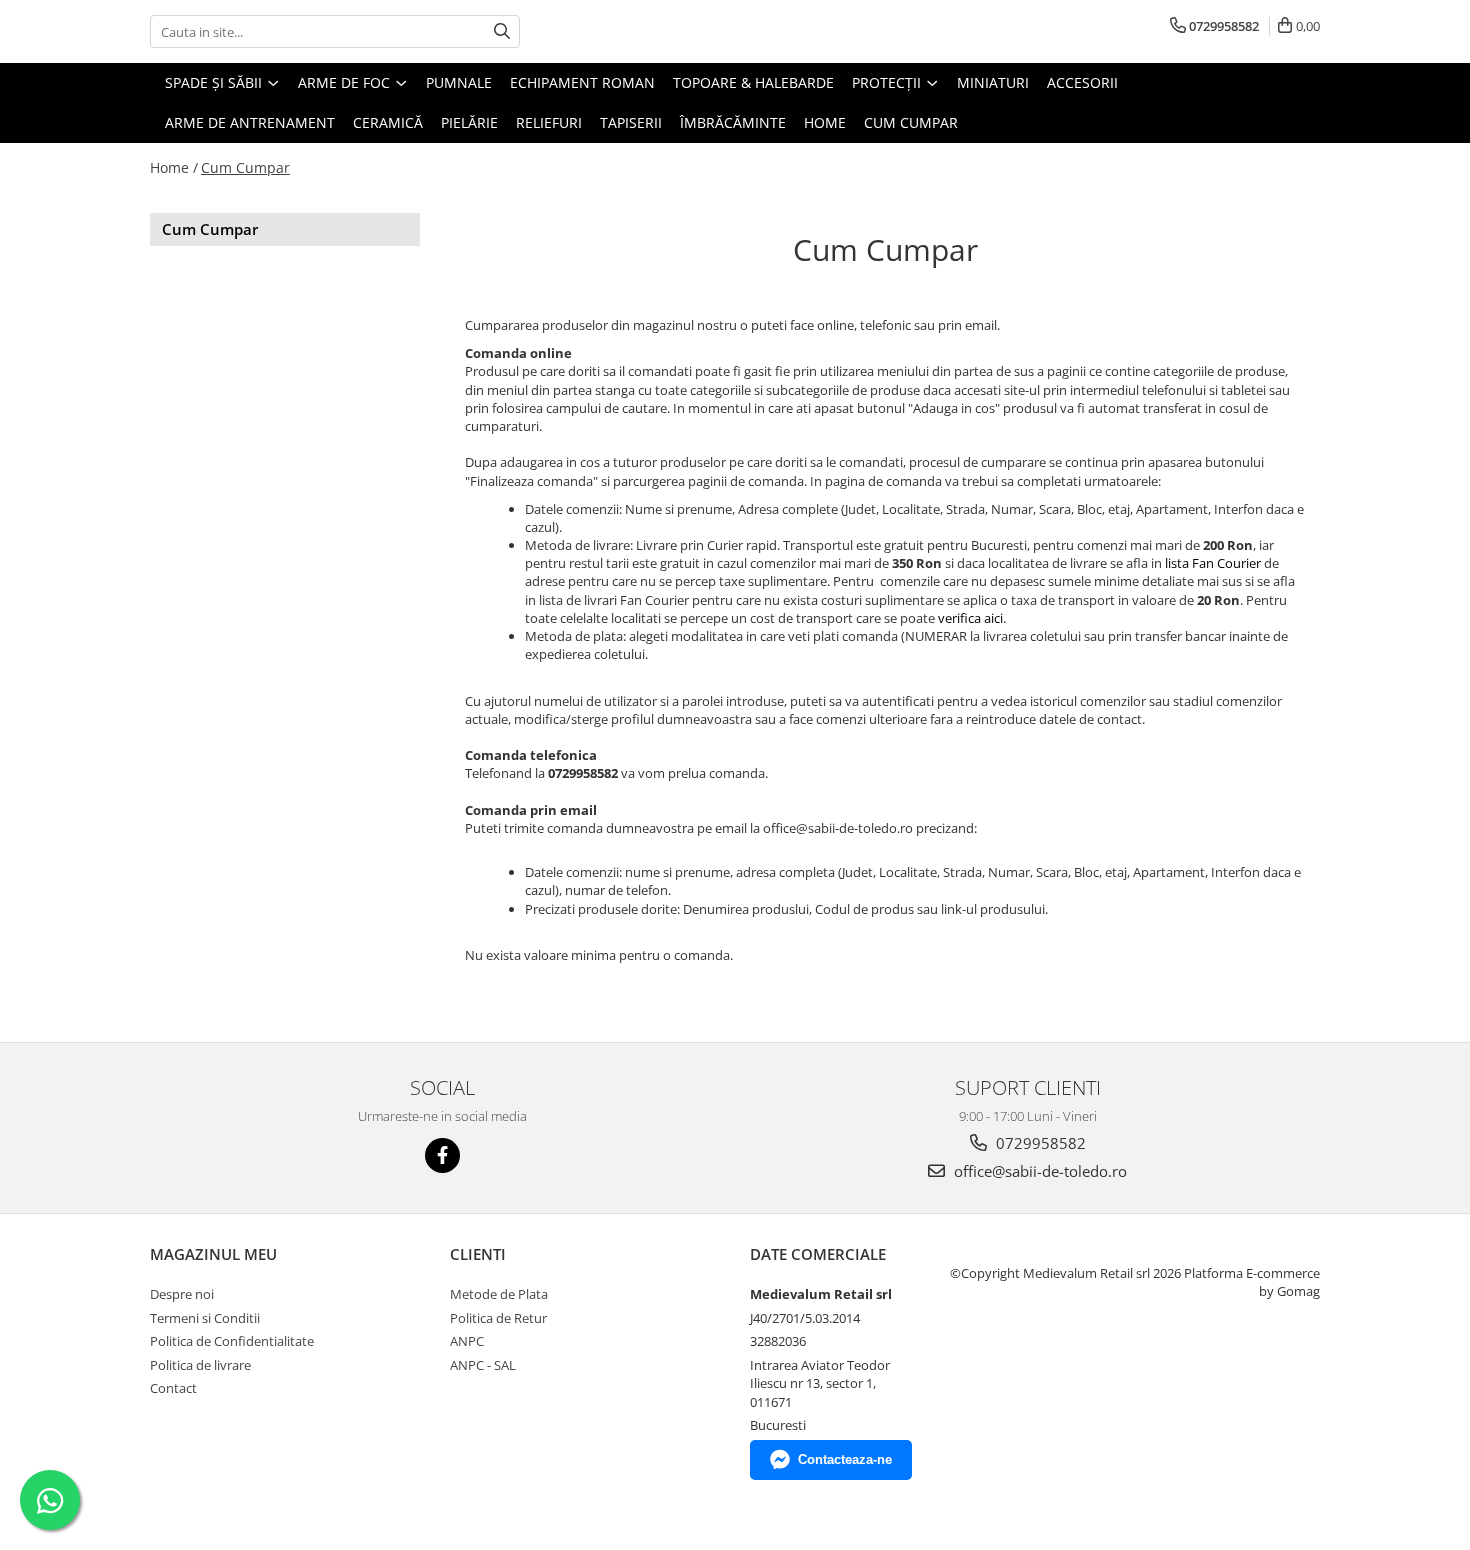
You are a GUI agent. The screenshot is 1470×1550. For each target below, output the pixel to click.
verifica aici (970, 618)
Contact (173, 1388)
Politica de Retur (498, 1318)
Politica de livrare (200, 1365)
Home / (174, 167)
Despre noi (182, 1294)
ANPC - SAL (483, 1365)
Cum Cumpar (911, 122)
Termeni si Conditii (205, 1318)
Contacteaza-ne (845, 1459)
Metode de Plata (499, 1294)
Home (825, 122)
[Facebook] (442, 1155)
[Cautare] (502, 31)
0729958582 (1039, 1143)
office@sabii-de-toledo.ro (1038, 1171)
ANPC (467, 1341)
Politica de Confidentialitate (232, 1341)
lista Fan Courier (1213, 563)
